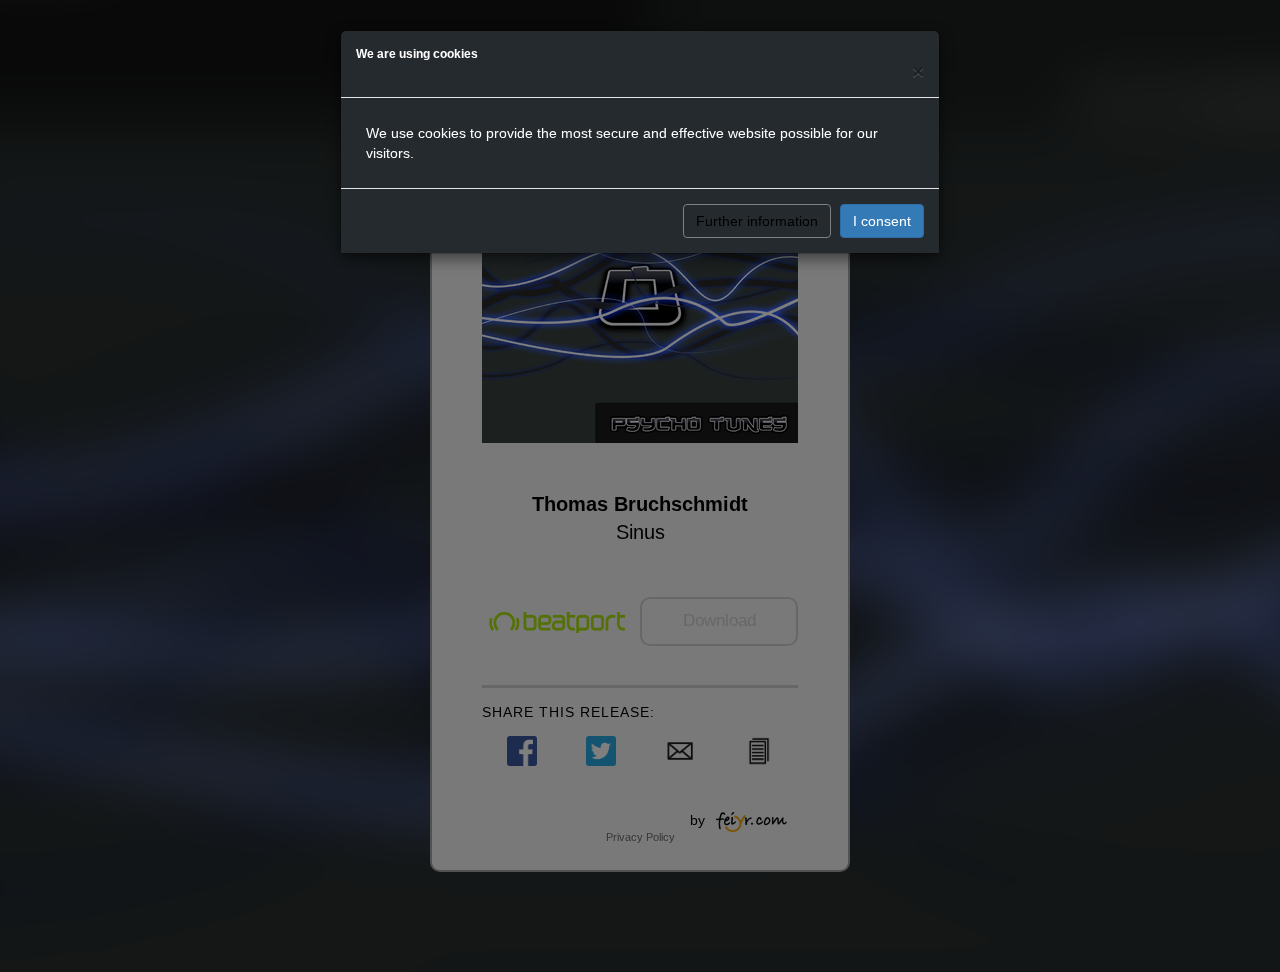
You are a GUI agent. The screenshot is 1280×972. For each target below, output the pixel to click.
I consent (882, 221)
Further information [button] (757, 221)
